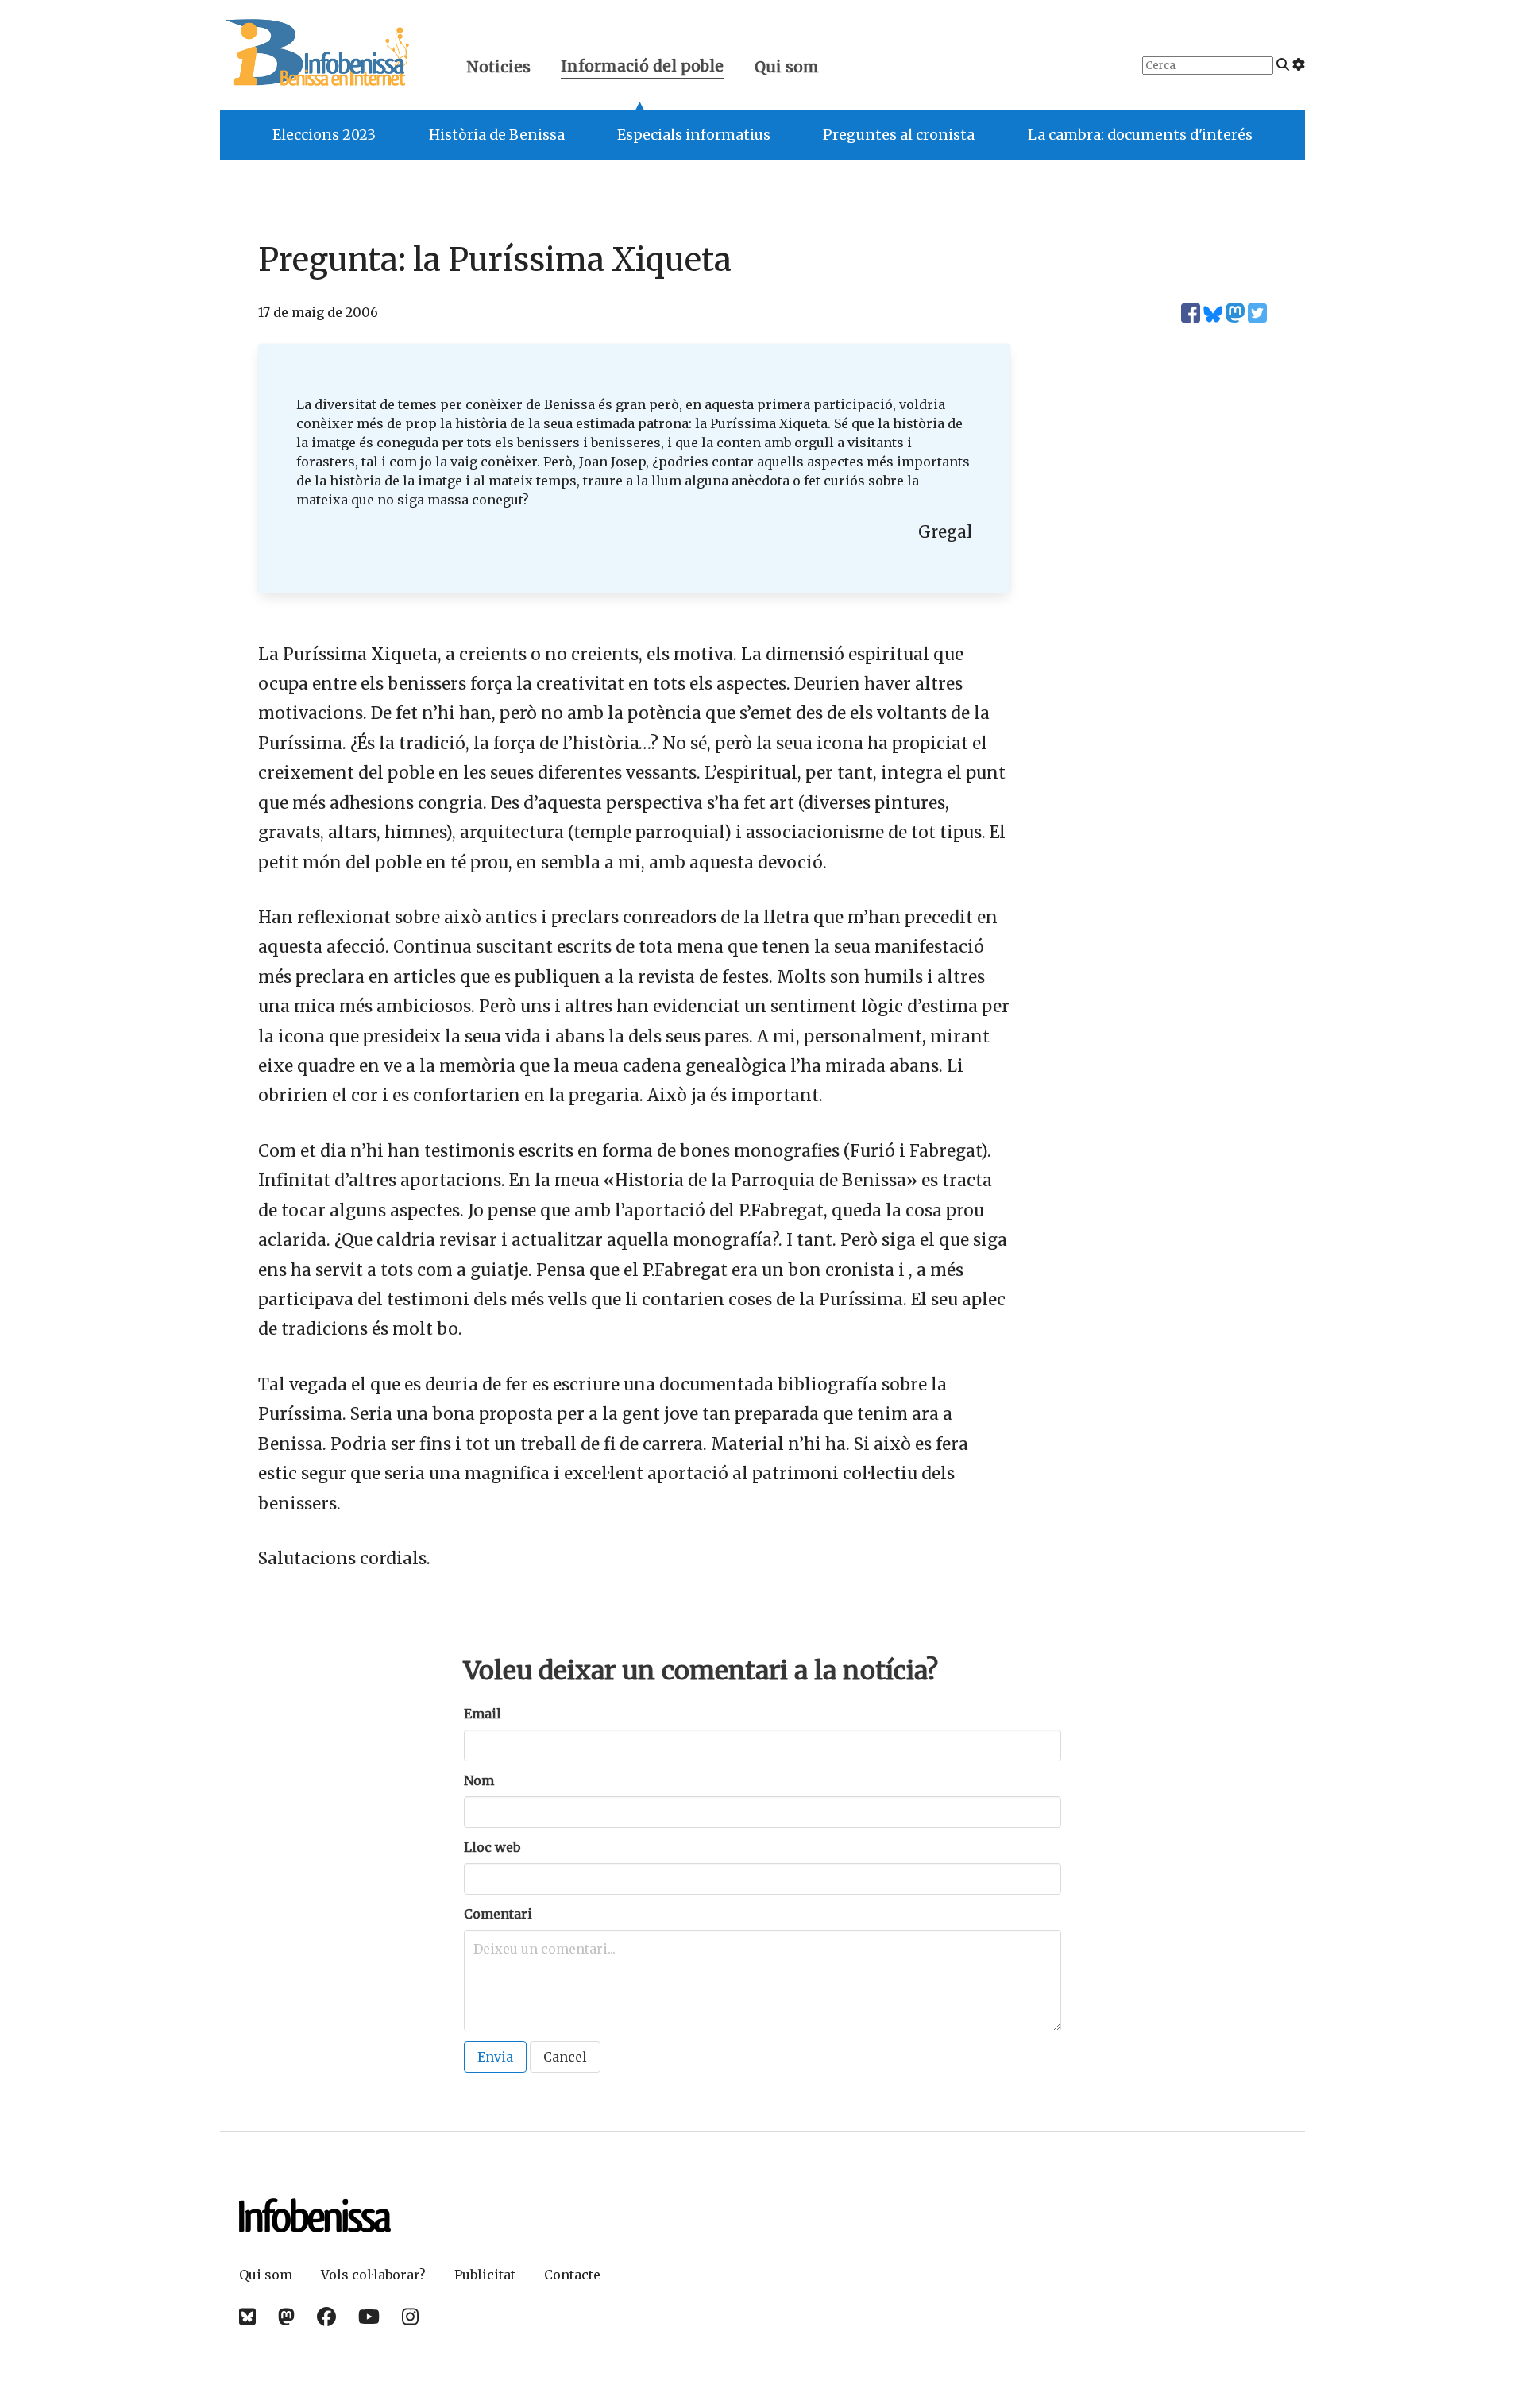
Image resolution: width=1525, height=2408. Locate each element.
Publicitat (485, 2275)
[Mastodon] (286, 2317)
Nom (479, 1780)
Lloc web (492, 1847)
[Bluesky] (247, 2317)
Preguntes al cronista (899, 135)
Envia (495, 2057)
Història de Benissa (497, 135)
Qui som (787, 67)
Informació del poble (642, 68)
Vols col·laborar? (373, 2275)
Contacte (572, 2275)
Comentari (498, 1914)
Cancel (565, 2057)
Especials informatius (694, 135)
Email (483, 1714)
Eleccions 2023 (324, 135)
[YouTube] (369, 2317)
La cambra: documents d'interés (1140, 135)
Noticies (498, 67)
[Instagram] (410, 2317)
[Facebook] (326, 2317)
